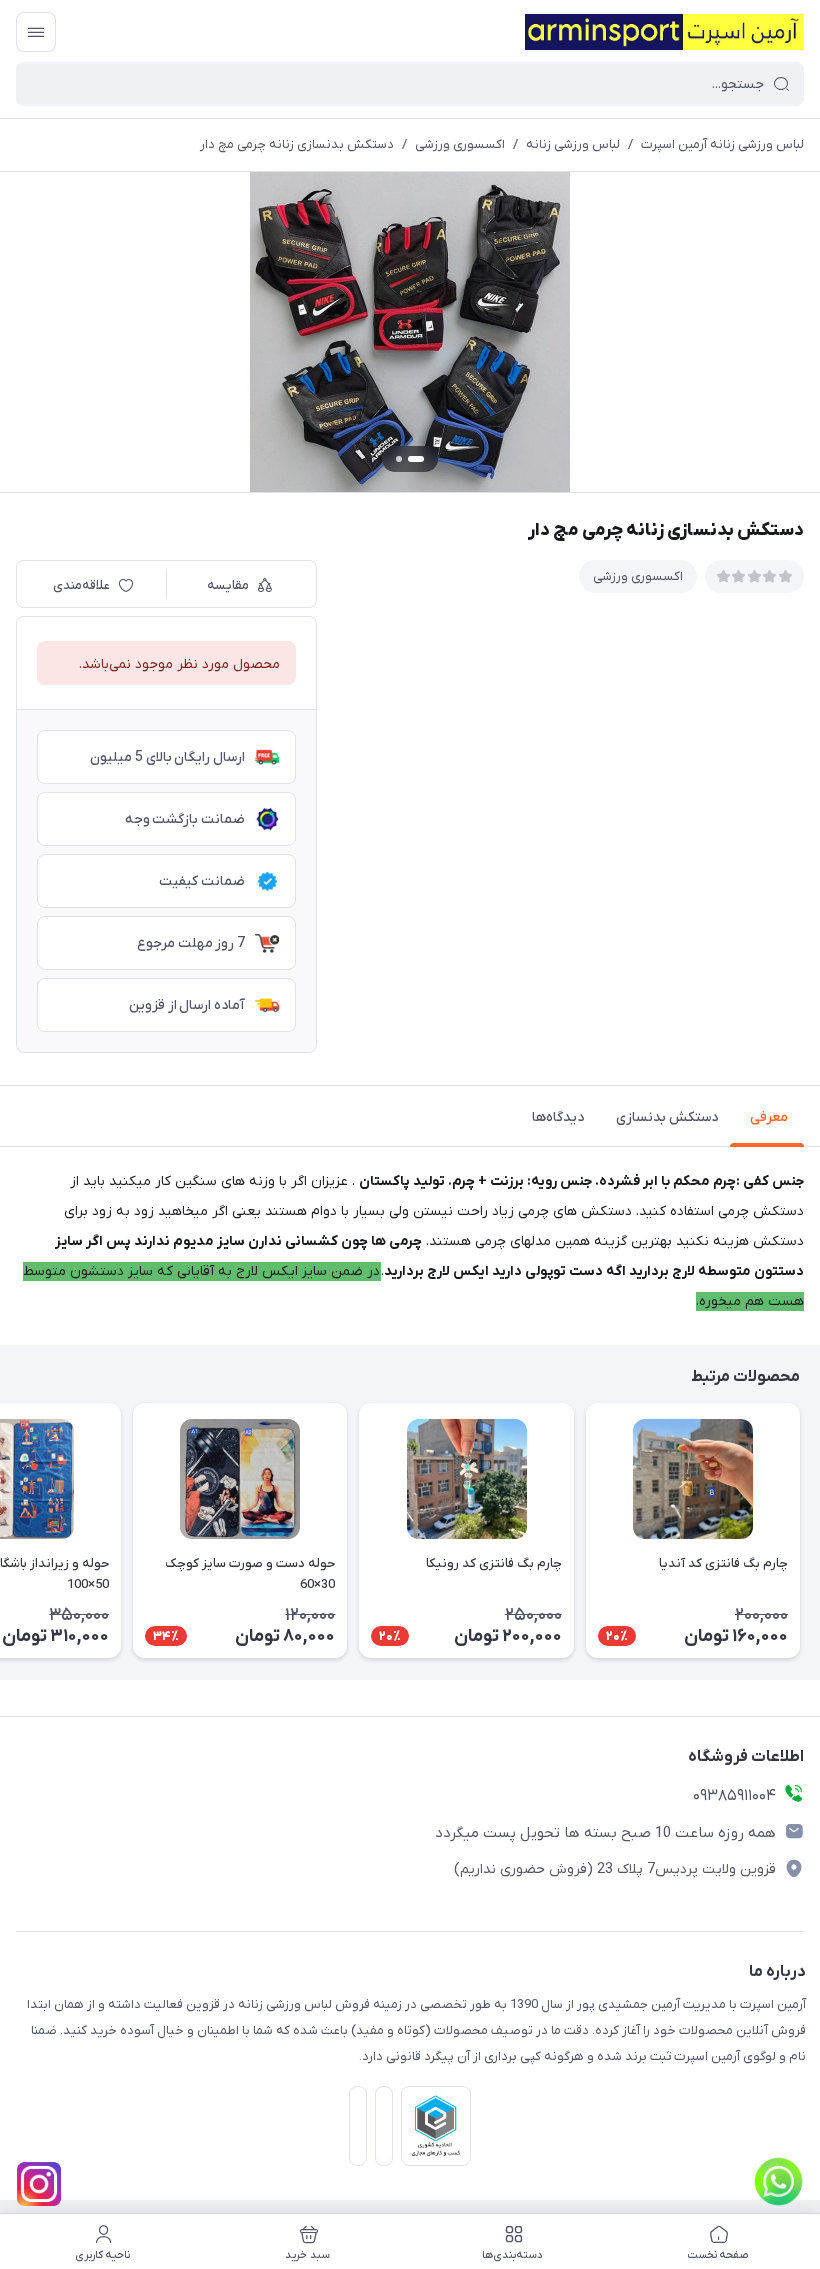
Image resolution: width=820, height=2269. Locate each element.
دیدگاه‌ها (558, 1117)
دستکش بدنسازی (667, 1117)
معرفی (769, 1117)
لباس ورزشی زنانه (573, 144)
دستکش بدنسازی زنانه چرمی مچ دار (297, 144)
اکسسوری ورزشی (460, 144)
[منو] (36, 32)
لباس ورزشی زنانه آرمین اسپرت (722, 144)
